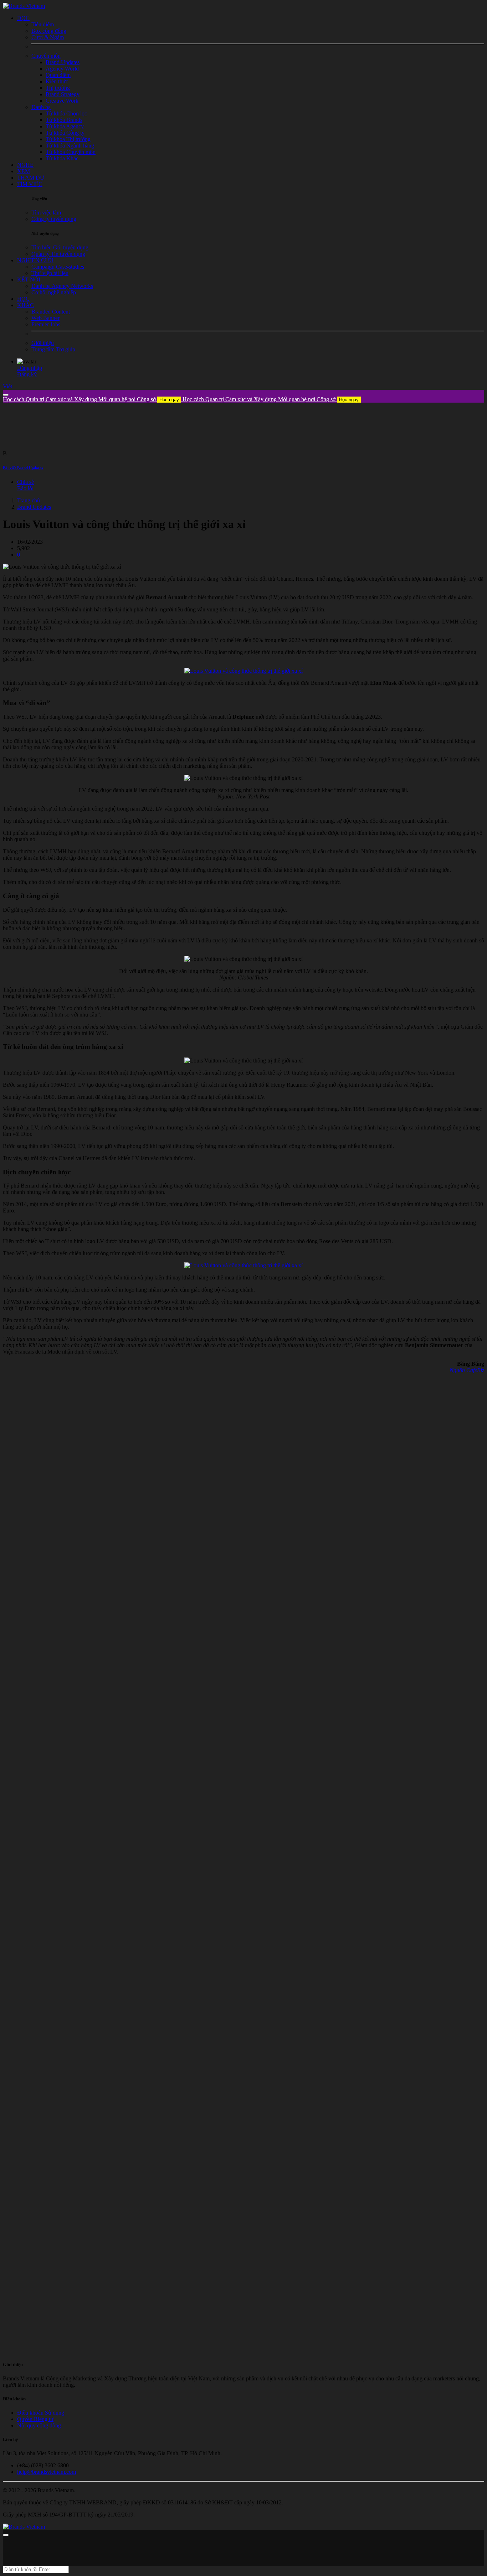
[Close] (6, 395)
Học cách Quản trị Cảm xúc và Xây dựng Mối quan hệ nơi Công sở (91, 399)
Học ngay (169, 400)
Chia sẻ (25, 482)
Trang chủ (29, 500)
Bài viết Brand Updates (23, 468)
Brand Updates (34, 507)
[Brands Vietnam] (24, 6)
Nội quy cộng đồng (39, 2425)
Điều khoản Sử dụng (41, 2413)
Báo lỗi (25, 488)
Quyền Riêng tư (35, 2419)
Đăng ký (27, 374)
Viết (7, 386)
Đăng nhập (30, 368)
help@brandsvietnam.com (47, 2472)
